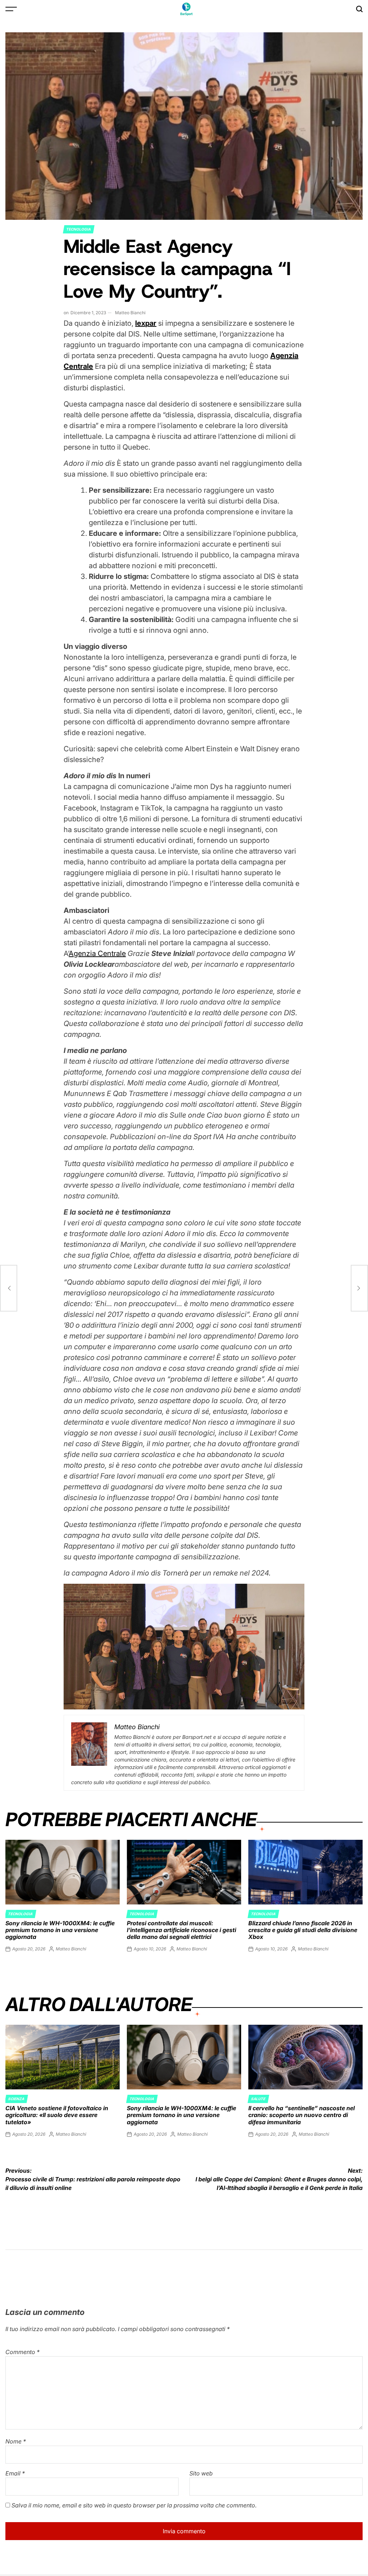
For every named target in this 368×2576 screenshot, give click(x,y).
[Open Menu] (11, 9)
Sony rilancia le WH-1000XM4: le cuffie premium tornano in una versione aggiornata (60, 1930)
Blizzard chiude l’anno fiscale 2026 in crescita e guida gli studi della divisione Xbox (303, 1930)
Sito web (201, 2473)
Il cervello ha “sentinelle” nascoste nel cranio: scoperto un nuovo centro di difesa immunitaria (302, 2115)
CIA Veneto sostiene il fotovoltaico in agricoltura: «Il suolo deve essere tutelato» (57, 2115)
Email (15, 2473)
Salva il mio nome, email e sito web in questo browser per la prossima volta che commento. (134, 2505)
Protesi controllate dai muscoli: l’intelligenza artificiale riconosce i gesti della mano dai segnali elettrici (181, 1930)
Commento (22, 2352)
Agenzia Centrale (97, 953)
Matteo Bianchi (130, 313)
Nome (16, 2441)
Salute (258, 2099)
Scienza (16, 2099)
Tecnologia (79, 229)
